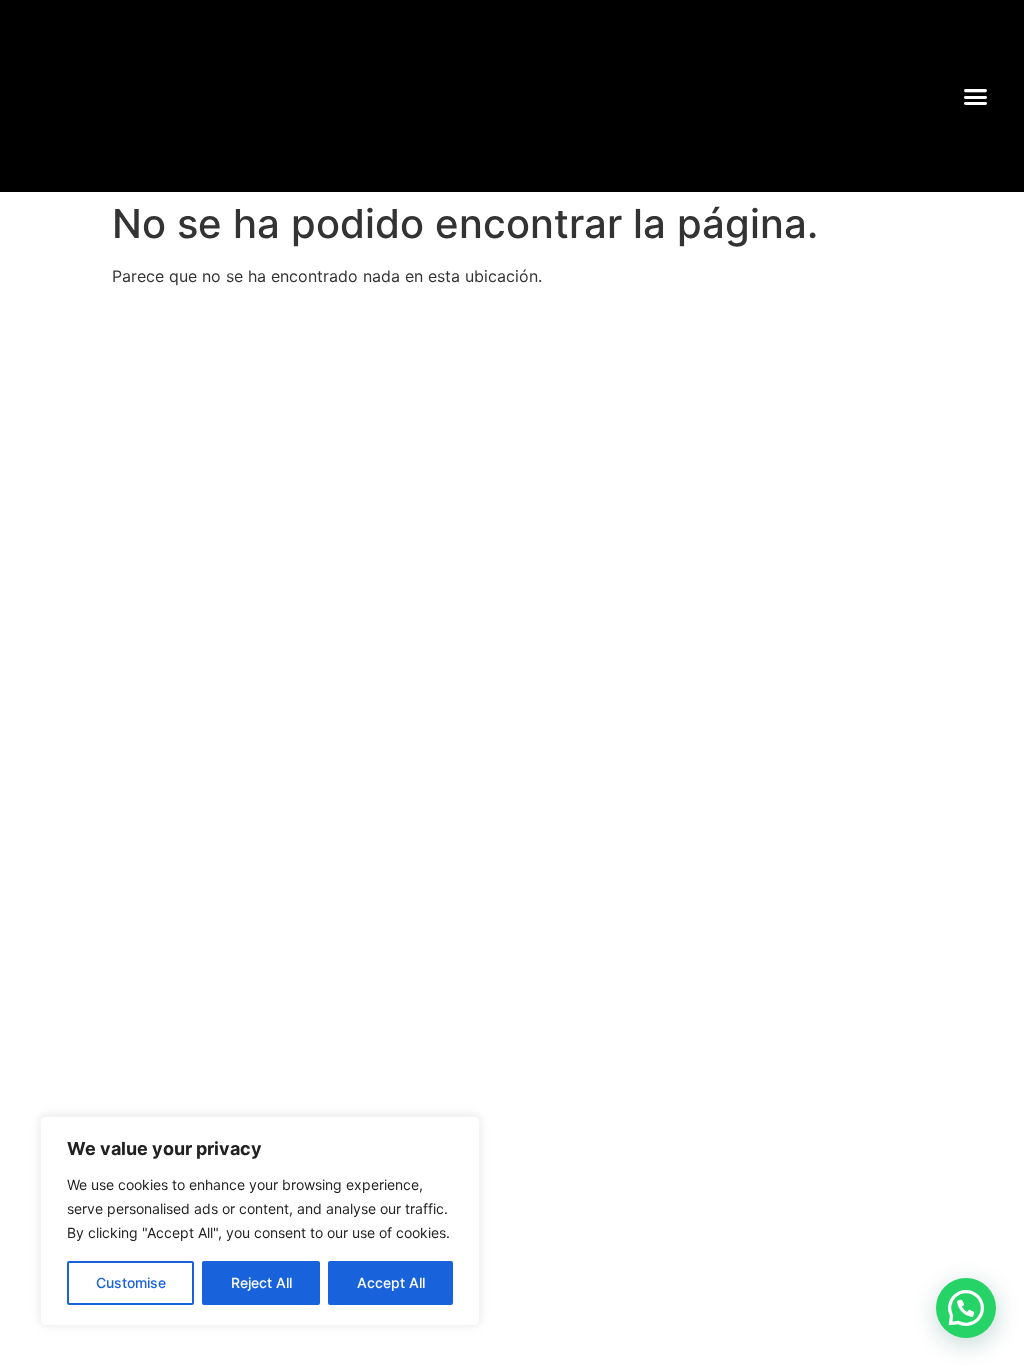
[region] (260, 1221)
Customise (131, 1282)
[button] (976, 96)
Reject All (261, 1282)
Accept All (391, 1282)
